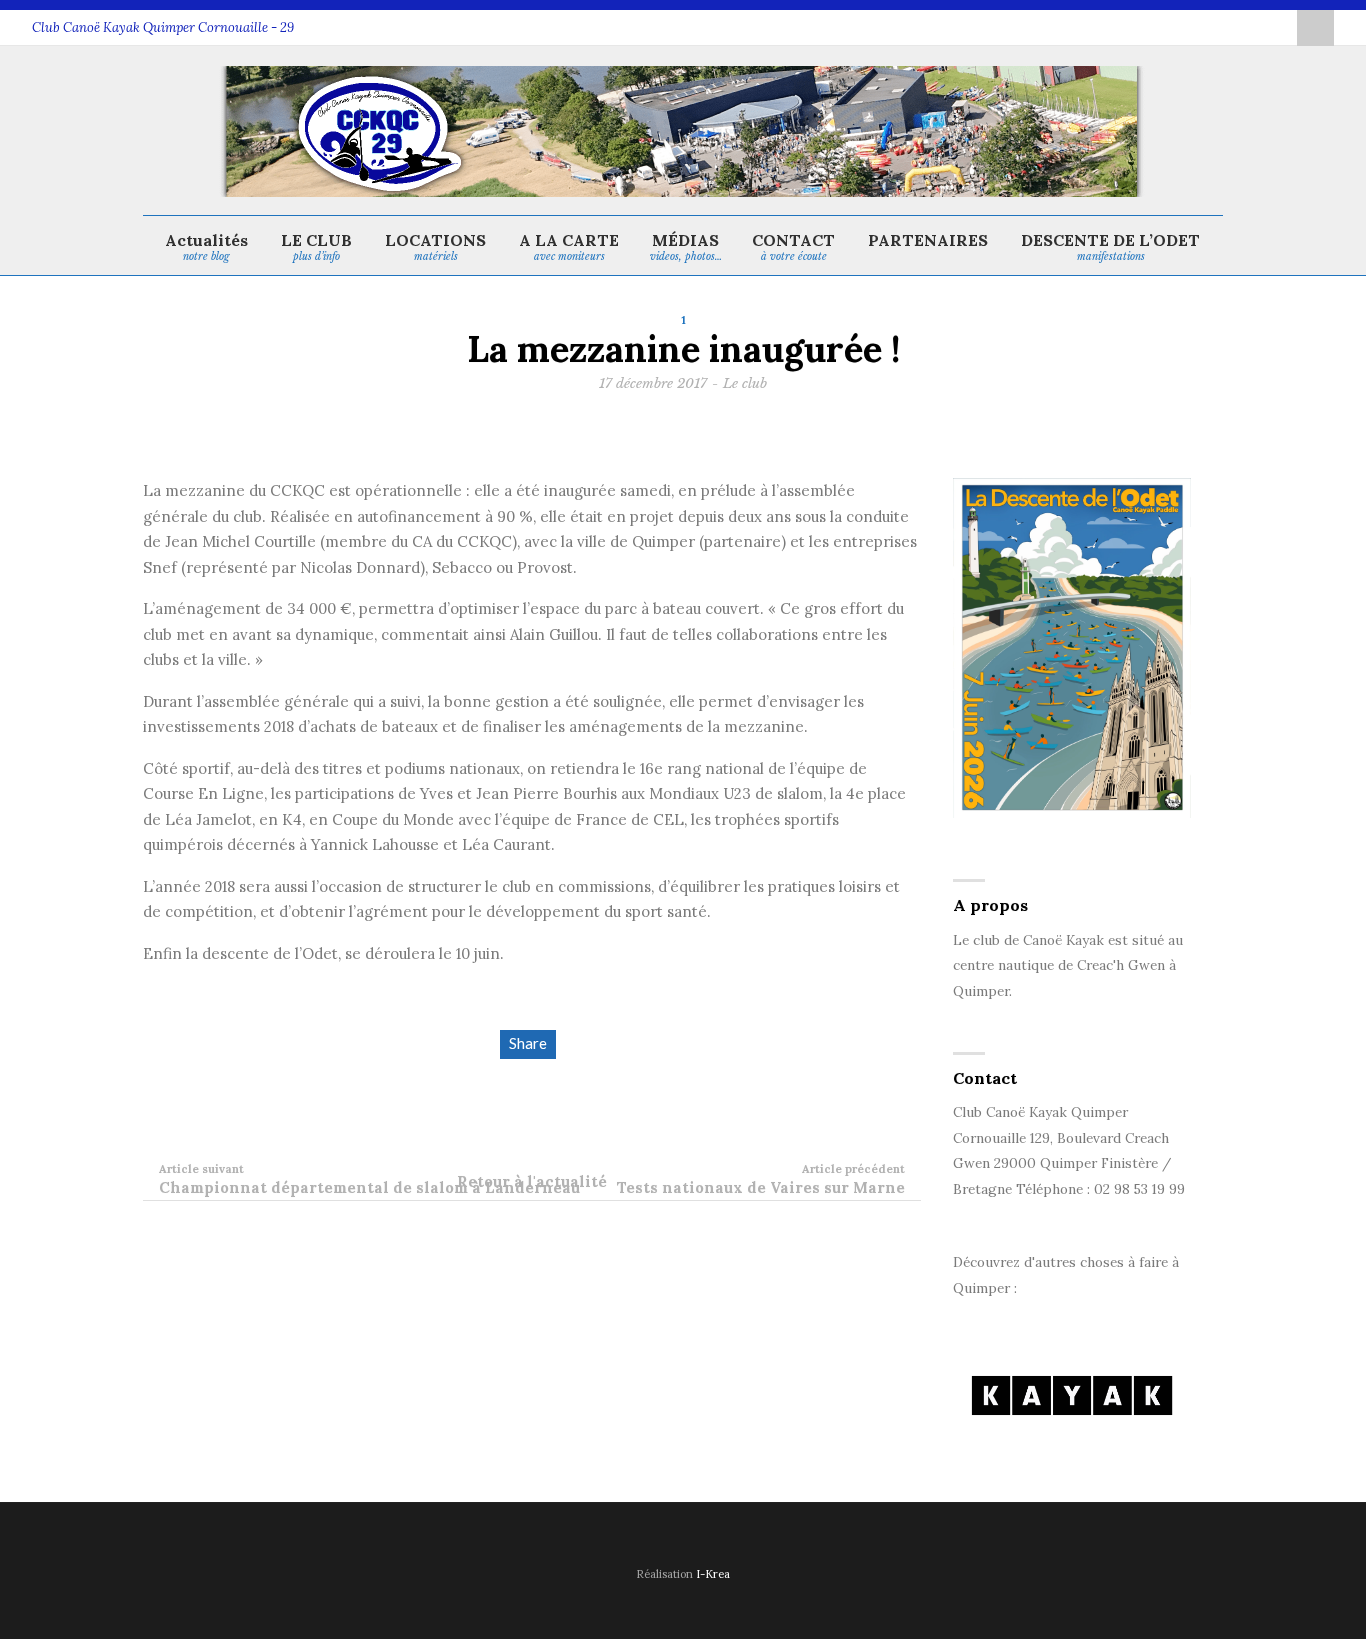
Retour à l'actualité (532, 1181)
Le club (745, 383)
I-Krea (713, 1574)
